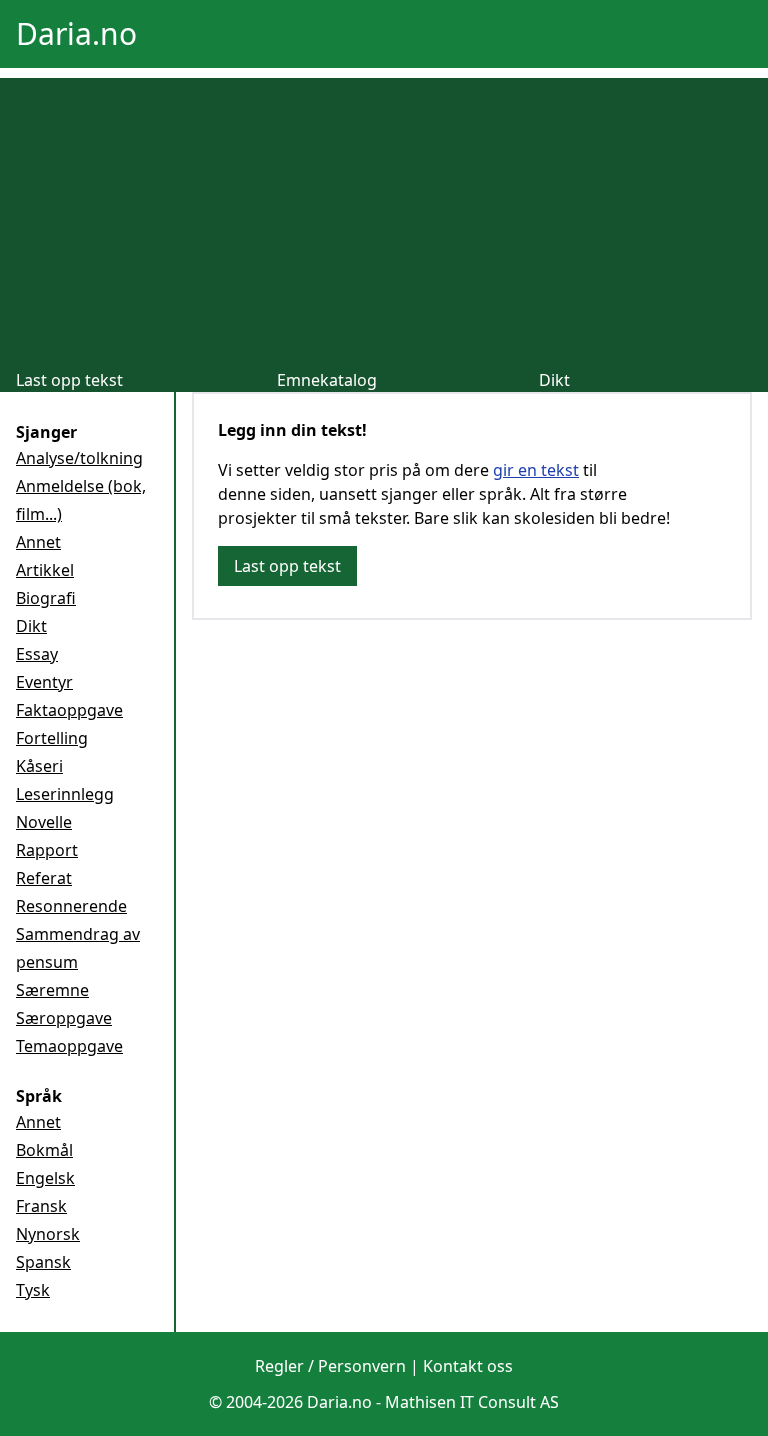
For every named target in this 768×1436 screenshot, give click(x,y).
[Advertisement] (384, 218)
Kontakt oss (468, 1366)
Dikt (554, 380)
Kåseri (39, 766)
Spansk (43, 1262)
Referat (44, 878)
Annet (38, 542)
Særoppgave (64, 1018)
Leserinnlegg (65, 794)
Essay (37, 654)
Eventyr (44, 682)
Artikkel (45, 570)
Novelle (44, 822)
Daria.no (76, 33)
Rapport (47, 850)
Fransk (41, 1206)
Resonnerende (71, 906)
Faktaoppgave (69, 710)
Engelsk (45, 1178)
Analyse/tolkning (79, 458)
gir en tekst (536, 470)
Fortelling (52, 738)
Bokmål (44, 1150)
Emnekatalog (327, 380)
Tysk (33, 1290)
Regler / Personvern (330, 1366)
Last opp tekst (69, 380)
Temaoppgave (69, 1046)
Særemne (52, 990)
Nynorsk (48, 1234)
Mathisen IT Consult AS (472, 1402)
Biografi (46, 598)
